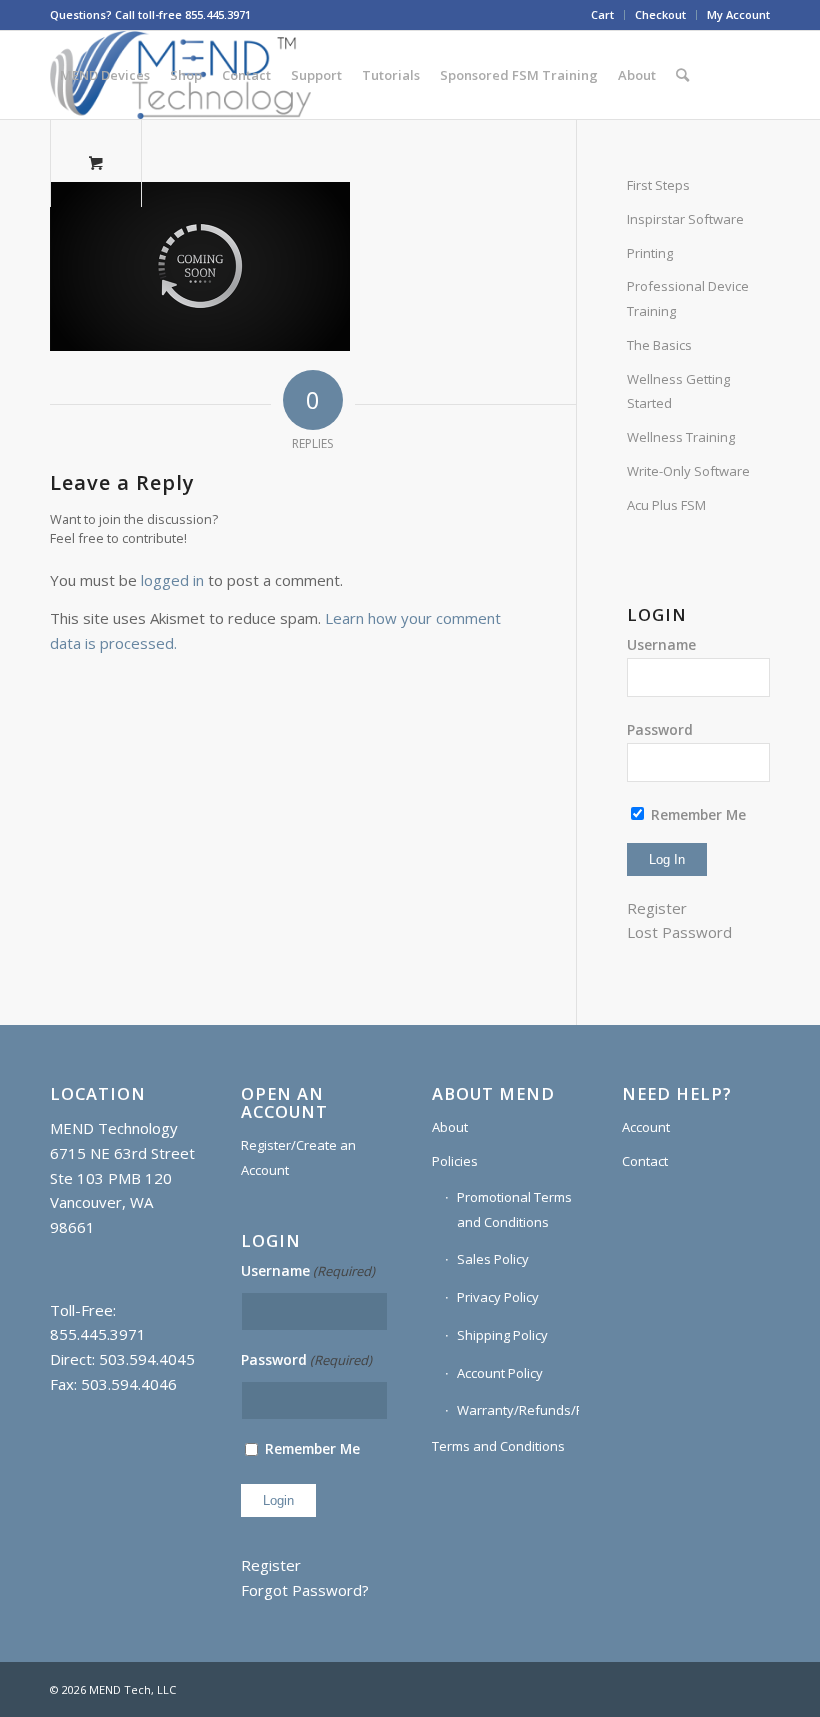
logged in (172, 580)
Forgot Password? (305, 1590)
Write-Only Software (688, 471)
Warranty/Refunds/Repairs (518, 1410)
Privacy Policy (498, 1297)
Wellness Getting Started (678, 391)
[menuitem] (603, 15)
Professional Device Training (688, 298)
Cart (602, 14)
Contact (645, 1161)
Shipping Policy (502, 1335)
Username (661, 644)
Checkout (660, 14)
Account (646, 1127)
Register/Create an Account (298, 1157)
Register (657, 908)
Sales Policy (493, 1259)
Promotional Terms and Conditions (514, 1209)
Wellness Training (681, 437)
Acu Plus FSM (666, 505)
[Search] (682, 75)
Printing (650, 253)
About (450, 1127)
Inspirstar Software (685, 219)
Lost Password (679, 932)
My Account (738, 14)
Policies (455, 1161)
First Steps (658, 185)
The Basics (659, 345)
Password (660, 729)
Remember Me (696, 814)
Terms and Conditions (498, 1446)
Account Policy (500, 1373)
